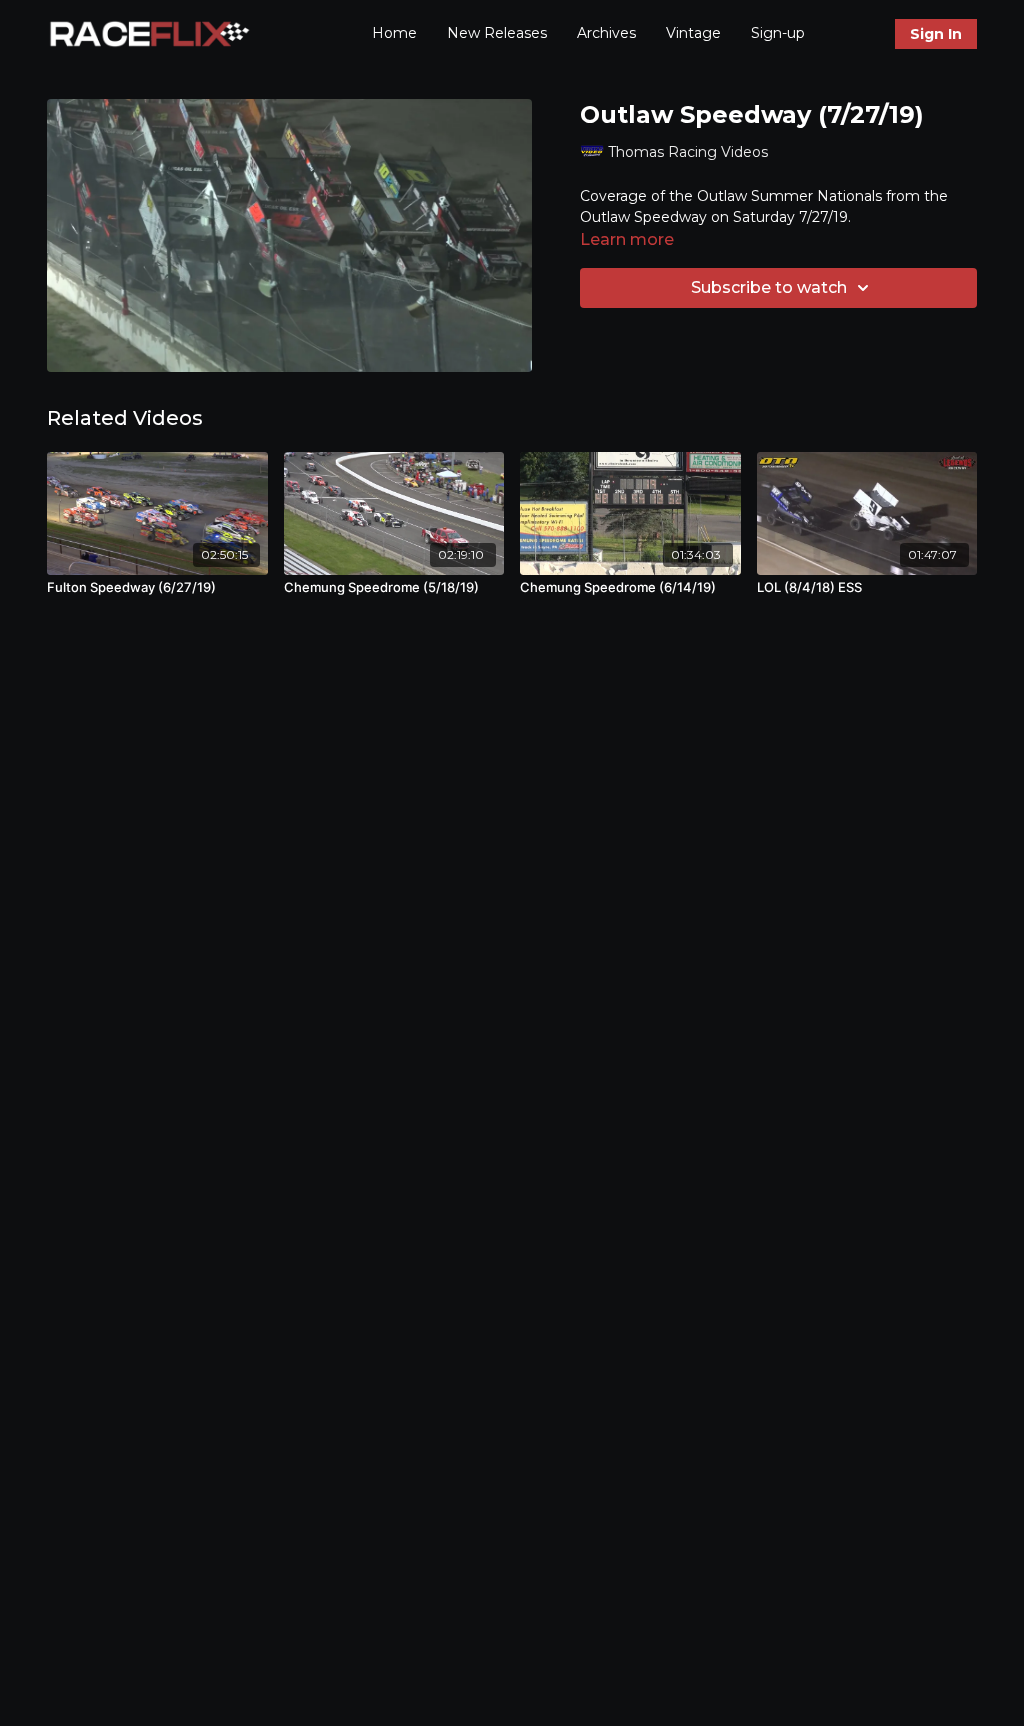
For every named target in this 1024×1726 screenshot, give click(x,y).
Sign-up (778, 33)
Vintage (693, 33)
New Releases (497, 33)
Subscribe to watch (769, 287)
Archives (606, 33)
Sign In (936, 34)
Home (394, 33)
